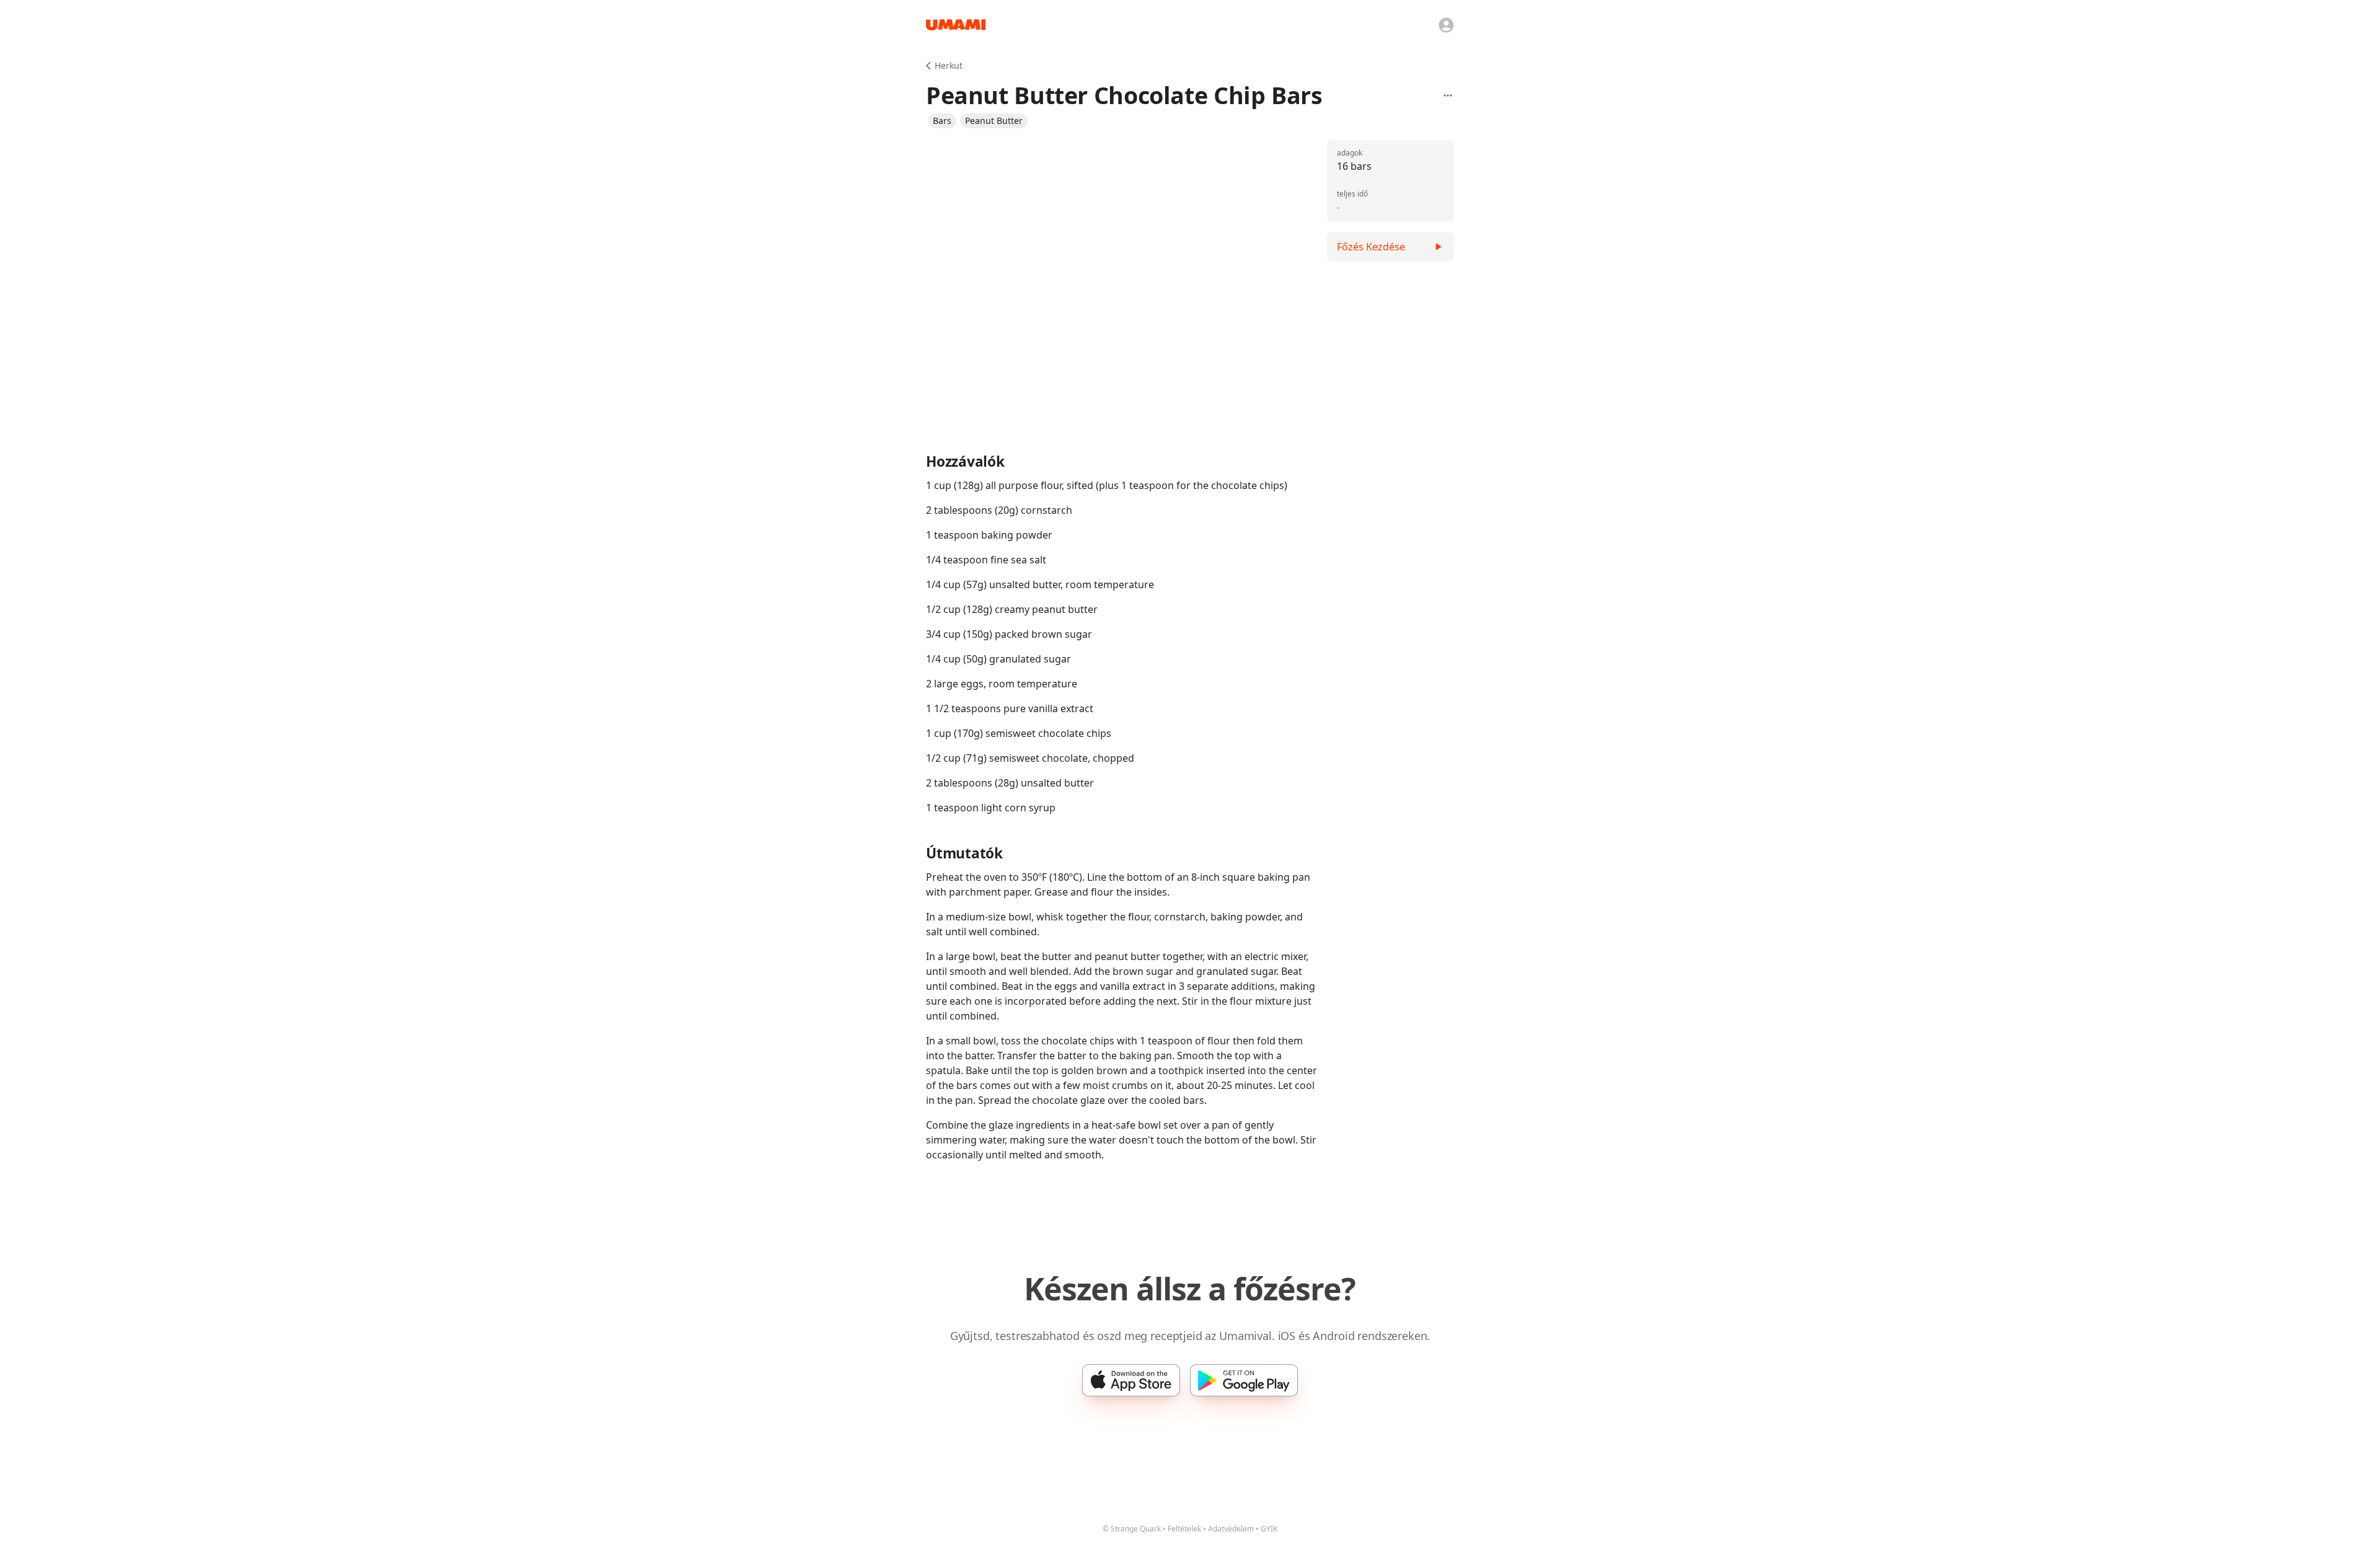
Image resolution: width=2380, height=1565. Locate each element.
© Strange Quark (1132, 1529)
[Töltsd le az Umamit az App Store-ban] (1131, 1380)
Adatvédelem (1231, 1529)
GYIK (1269, 1529)
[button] (942, 121)
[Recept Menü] (1448, 95)
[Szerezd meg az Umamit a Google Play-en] (1244, 1380)
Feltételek (1184, 1529)
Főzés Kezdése (1371, 247)
